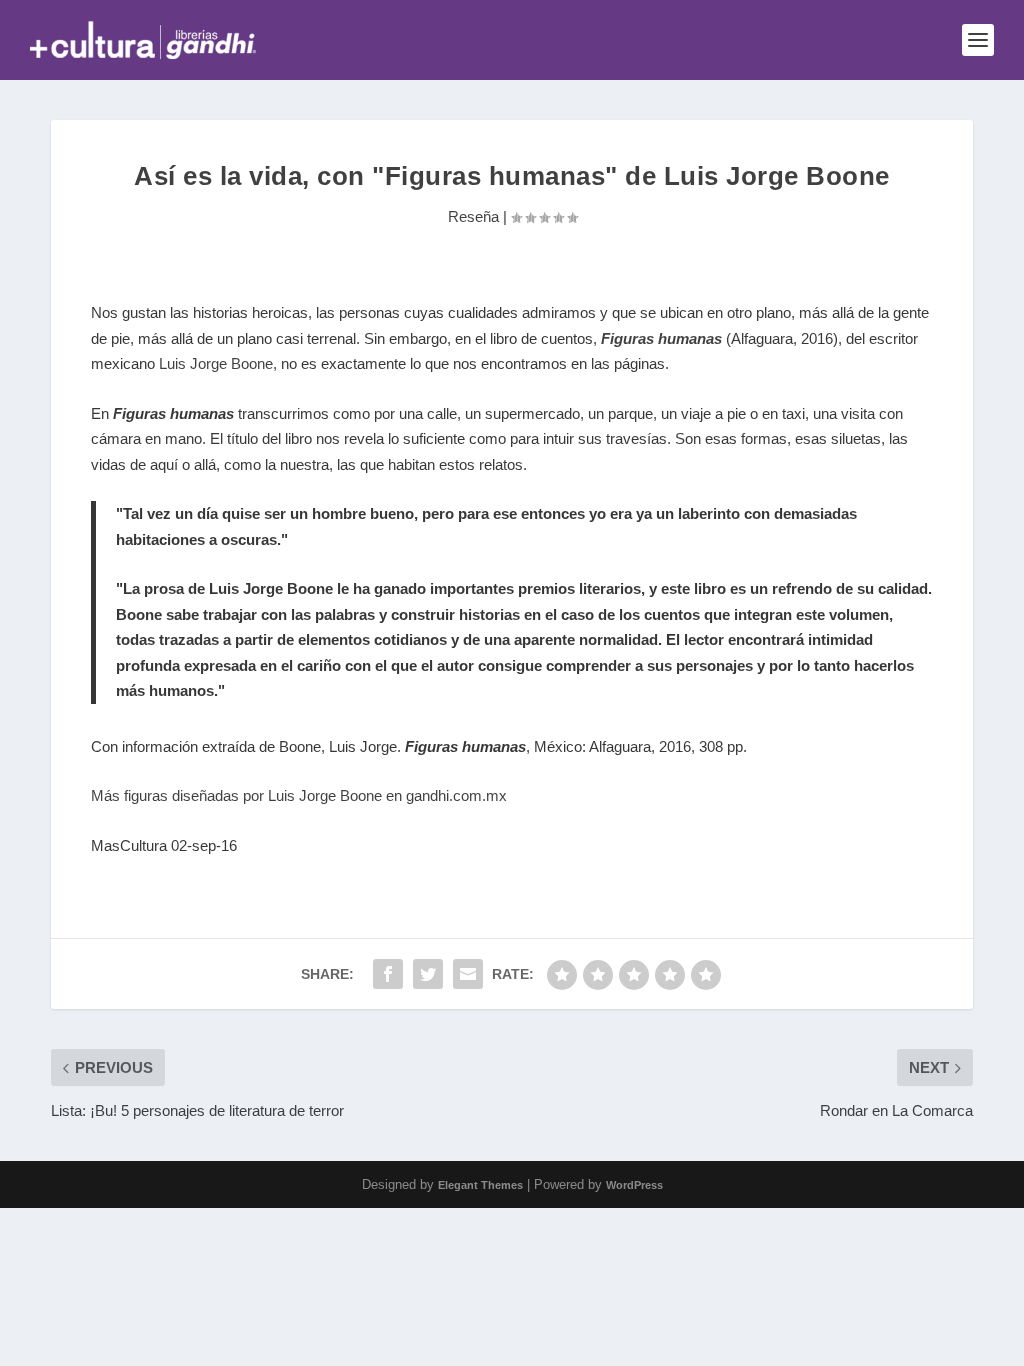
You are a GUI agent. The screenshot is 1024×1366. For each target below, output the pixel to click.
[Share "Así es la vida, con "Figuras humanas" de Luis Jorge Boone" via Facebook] (388, 974)
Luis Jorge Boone (216, 363)
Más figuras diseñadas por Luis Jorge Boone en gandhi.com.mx (299, 795)
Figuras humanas (661, 338)
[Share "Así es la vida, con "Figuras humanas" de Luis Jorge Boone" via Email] (468, 974)
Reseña (473, 216)
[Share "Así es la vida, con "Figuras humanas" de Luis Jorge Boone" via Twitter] (428, 974)
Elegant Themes (480, 1185)
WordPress (634, 1185)
